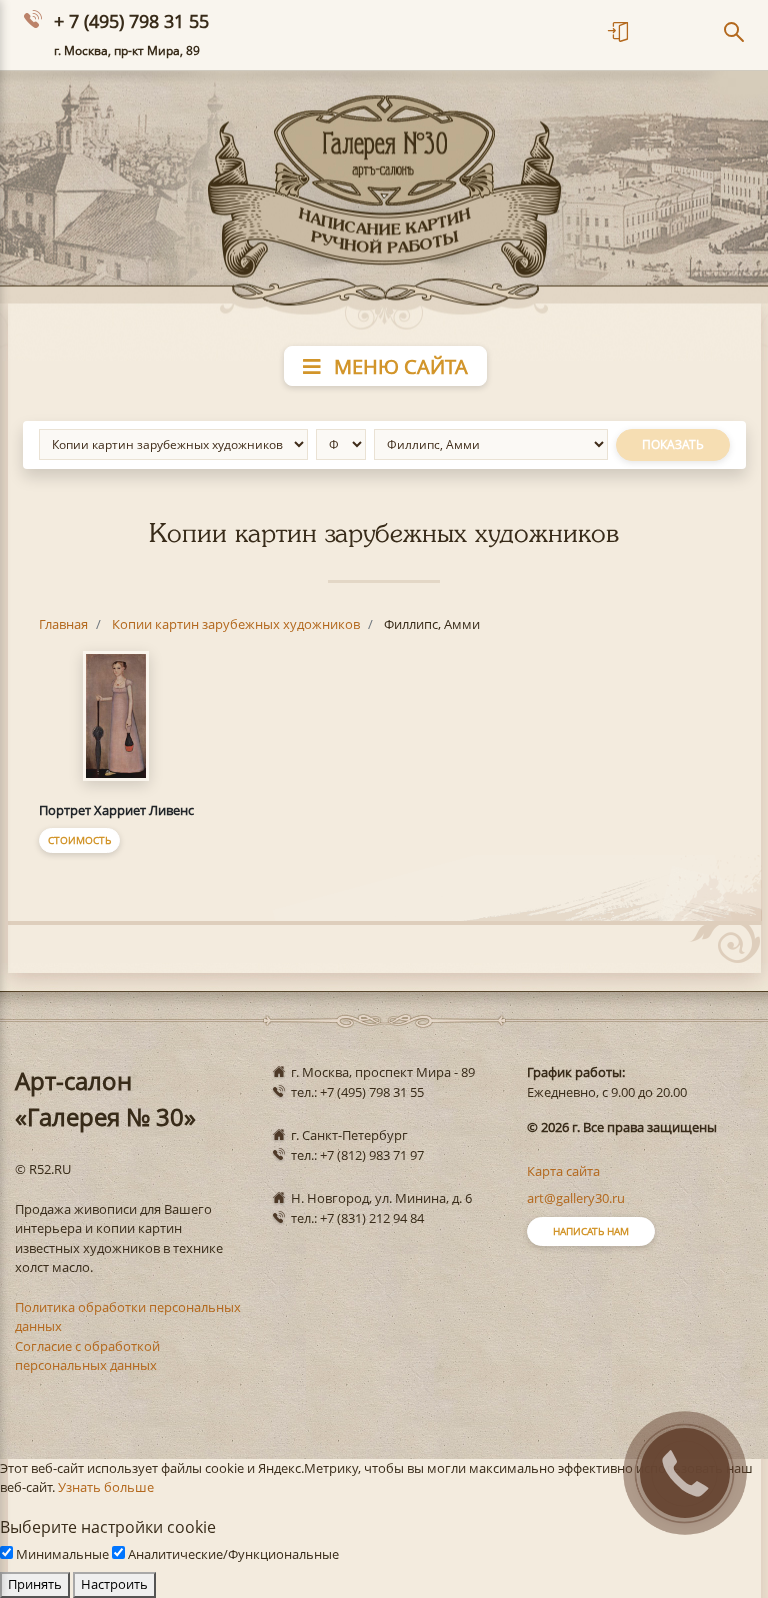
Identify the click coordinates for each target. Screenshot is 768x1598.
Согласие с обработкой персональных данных (87, 1356)
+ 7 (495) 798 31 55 (131, 21)
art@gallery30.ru (576, 1198)
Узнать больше (106, 1487)
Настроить (114, 1584)
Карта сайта (563, 1171)
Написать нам (591, 1231)
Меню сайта (398, 366)
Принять (35, 1584)
